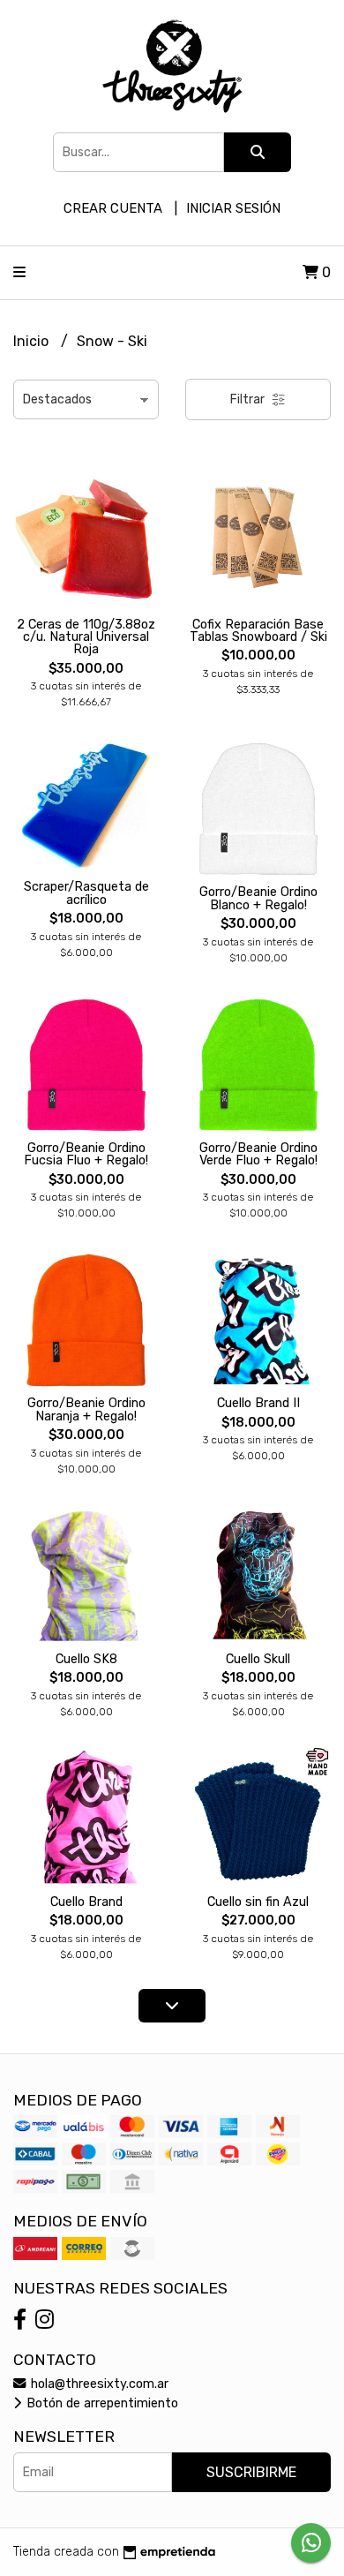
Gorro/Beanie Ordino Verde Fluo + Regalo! (258, 1154)
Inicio (33, 341)
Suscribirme (251, 2472)
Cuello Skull (258, 1659)
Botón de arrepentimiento (101, 2403)
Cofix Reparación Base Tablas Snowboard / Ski (258, 631)
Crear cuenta (113, 208)
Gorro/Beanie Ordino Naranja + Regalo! (86, 1409)
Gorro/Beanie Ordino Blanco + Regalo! (258, 898)
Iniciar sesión (233, 208)
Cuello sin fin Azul (258, 1902)
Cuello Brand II (258, 1403)
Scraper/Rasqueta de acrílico (86, 893)
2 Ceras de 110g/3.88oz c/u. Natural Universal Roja (86, 637)
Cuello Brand (86, 1902)
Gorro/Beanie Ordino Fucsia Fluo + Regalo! (86, 1154)
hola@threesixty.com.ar (98, 2384)
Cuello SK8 (86, 1659)
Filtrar (249, 399)
